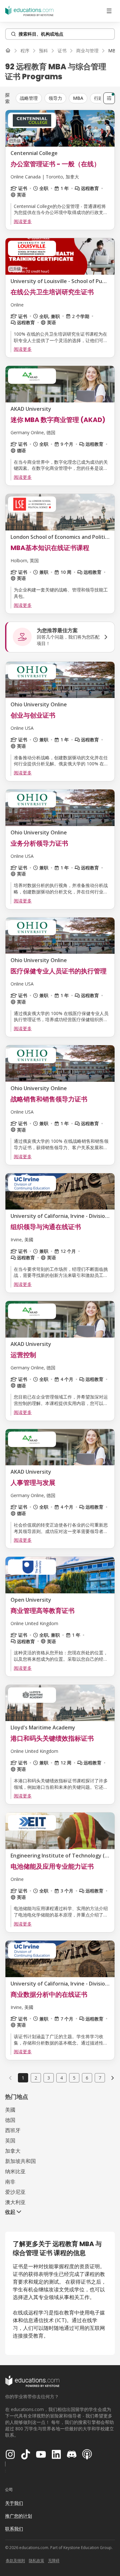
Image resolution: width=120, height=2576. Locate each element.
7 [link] (100, 2078)
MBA (78, 98)
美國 (10, 2110)
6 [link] (87, 2078)
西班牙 (13, 2130)
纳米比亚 (15, 2171)
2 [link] (36, 2078)
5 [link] (74, 2078)
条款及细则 (15, 2560)
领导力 (55, 98)
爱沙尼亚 (15, 2192)
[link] (113, 2078)
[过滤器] (109, 98)
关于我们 (14, 2503)
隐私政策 (36, 2560)
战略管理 (29, 98)
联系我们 (14, 2529)
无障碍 (54, 2560)
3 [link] (49, 2078)
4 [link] (61, 2078)
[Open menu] (109, 11)
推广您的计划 (19, 2516)
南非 (10, 2182)
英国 (10, 2141)
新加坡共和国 (20, 2161)
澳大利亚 (15, 2202)
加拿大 (13, 2151)
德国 (10, 2120)
